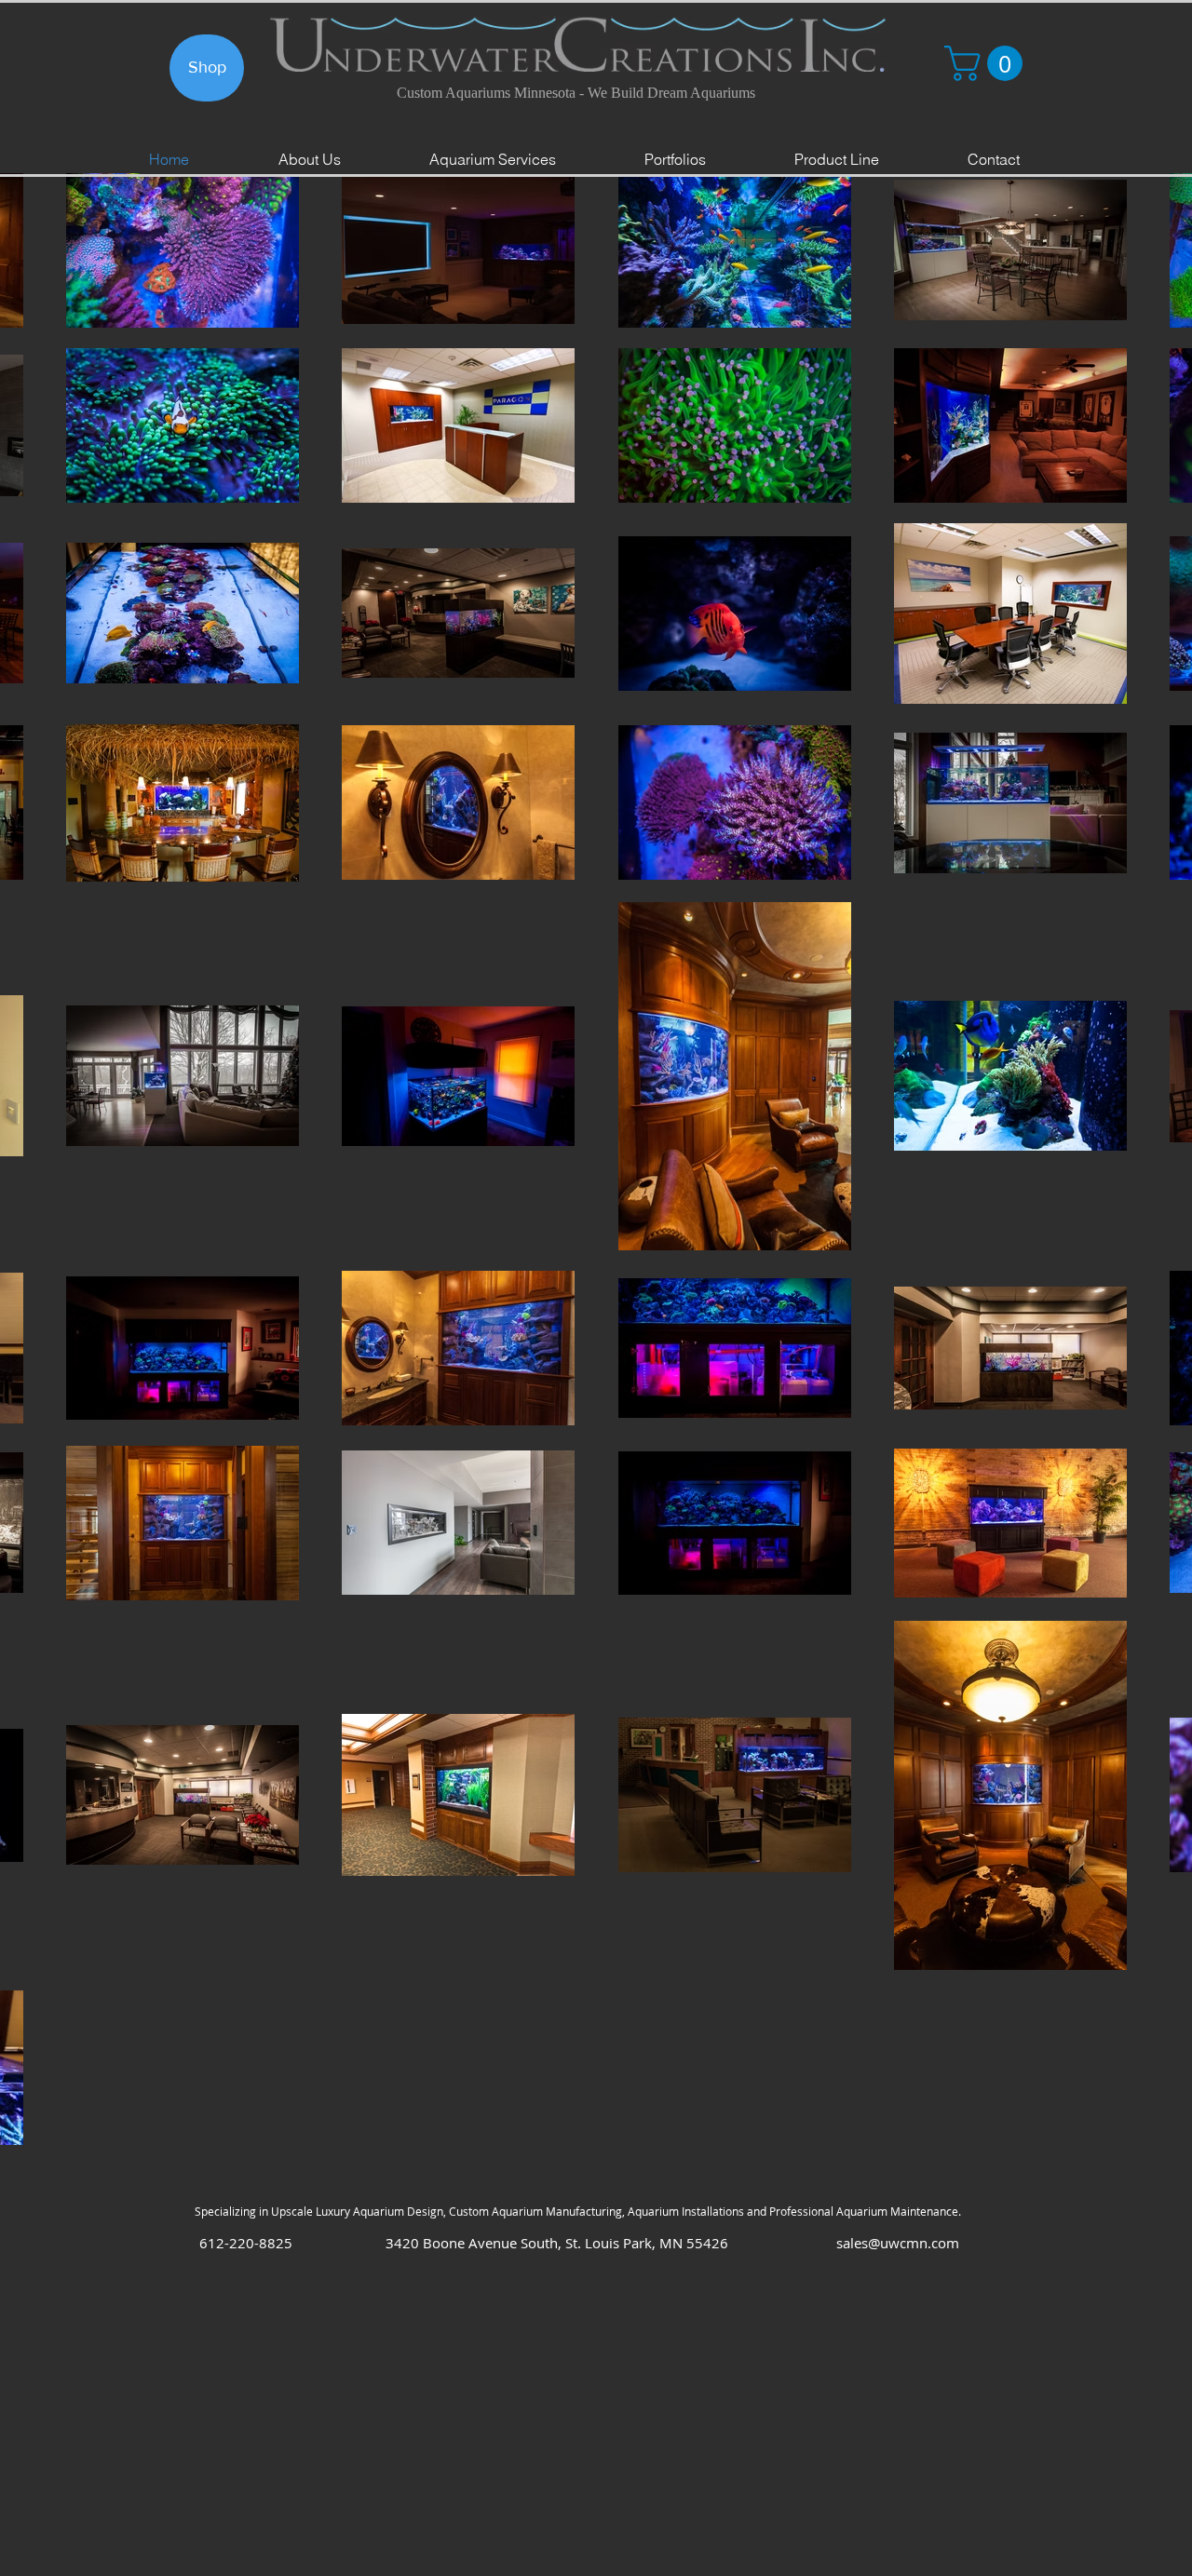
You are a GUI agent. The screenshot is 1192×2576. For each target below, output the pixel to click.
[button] (988, 63)
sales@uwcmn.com (898, 2243)
